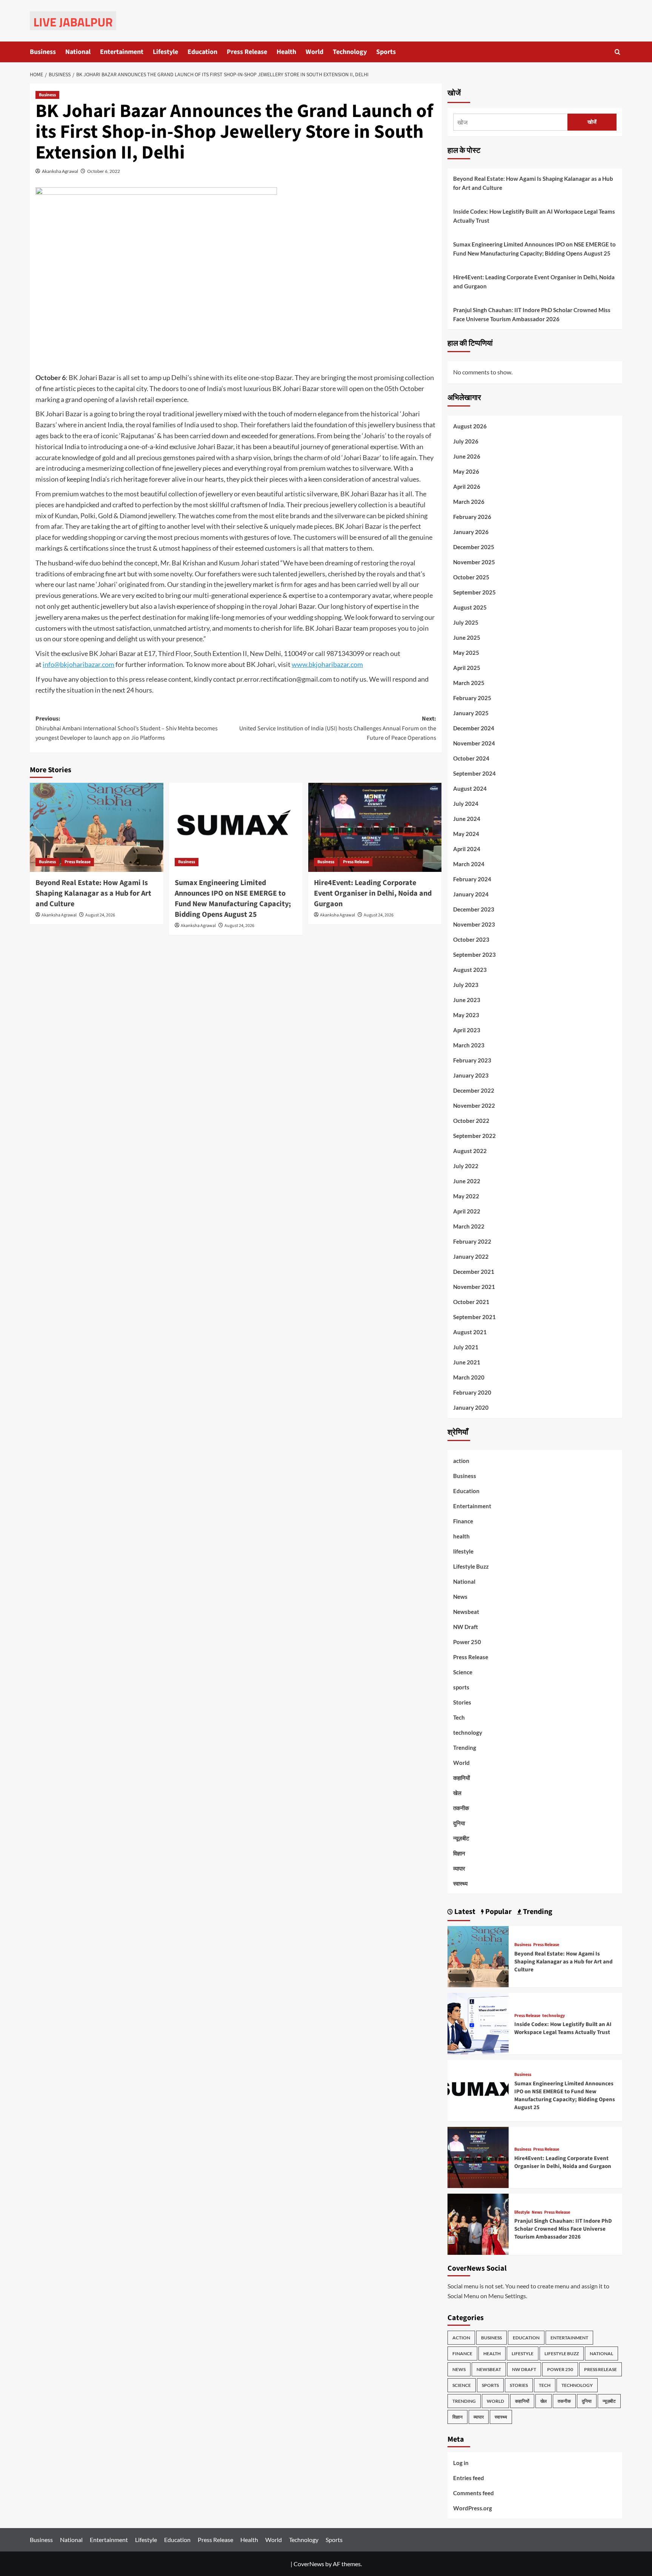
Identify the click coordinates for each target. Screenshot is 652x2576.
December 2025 (474, 547)
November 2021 (474, 1287)
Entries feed (469, 2478)
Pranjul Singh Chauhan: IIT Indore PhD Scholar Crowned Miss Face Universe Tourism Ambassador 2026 (532, 314)
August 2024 (470, 788)
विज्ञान (459, 1853)
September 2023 (474, 955)
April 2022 (467, 1211)
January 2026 (471, 532)
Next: (338, 728)
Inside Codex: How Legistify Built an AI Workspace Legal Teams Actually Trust (534, 216)
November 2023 (474, 924)
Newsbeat (466, 1612)
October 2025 (471, 577)
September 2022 (474, 1136)
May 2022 (466, 1196)
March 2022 (469, 1226)
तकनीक (461, 1808)
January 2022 (471, 1256)
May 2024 (466, 834)
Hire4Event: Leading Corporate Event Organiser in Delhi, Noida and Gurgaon (373, 893)
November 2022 (474, 1106)
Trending (465, 1748)
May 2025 (466, 653)
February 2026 (472, 517)
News (460, 1597)
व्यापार (459, 1868)
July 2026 (466, 441)
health (461, 1536)
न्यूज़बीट (461, 1838)
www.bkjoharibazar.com (327, 664)
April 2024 (467, 849)
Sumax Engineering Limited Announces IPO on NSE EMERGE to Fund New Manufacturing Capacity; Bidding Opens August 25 (233, 899)
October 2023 (471, 939)
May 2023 (466, 1015)
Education (202, 52)
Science (463, 1672)
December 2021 (474, 1272)
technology (468, 1732)
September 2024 (474, 773)
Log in (461, 2463)
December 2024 (474, 728)
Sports (386, 52)
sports (461, 1687)
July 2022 (466, 1166)
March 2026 (469, 502)
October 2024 (471, 758)
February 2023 (472, 1060)
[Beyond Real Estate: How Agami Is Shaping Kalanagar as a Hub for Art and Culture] (97, 827)
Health (286, 52)
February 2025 (472, 698)
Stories (462, 1702)
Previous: (127, 728)
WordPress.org (473, 2508)
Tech (459, 1717)
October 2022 (471, 1121)
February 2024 (472, 879)
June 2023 (467, 1000)
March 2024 (469, 864)
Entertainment (122, 52)
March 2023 (469, 1045)
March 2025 (469, 683)
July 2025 (466, 622)
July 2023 (466, 985)
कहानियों (461, 1778)
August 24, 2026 (100, 915)
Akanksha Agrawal (60, 171)
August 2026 (470, 426)
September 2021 (474, 1317)
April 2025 (467, 668)
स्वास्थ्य (460, 1883)
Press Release (247, 52)
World (314, 52)
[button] (617, 52)
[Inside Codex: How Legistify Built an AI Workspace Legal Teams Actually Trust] (478, 2023)
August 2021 (470, 1332)
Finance (463, 1521)
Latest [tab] (464, 1912)
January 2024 (471, 894)
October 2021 (471, 1302)
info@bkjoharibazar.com (78, 664)
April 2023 (467, 1030)
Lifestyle (165, 52)
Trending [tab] (537, 1912)
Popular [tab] (498, 1912)
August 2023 (470, 970)
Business (43, 52)
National (78, 52)
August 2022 (470, 1151)
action (461, 1461)
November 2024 (474, 743)
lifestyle (463, 1551)
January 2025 (471, 713)
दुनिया (459, 1823)
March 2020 (469, 1377)
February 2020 (472, 1392)
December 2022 (474, 1090)
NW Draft (466, 1627)
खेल (457, 1793)
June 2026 (467, 456)
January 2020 (471, 1407)
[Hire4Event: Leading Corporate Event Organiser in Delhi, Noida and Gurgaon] (375, 827)
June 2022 (467, 1181)
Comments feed (474, 2493)
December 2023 (474, 909)
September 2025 (474, 592)
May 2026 (466, 471)
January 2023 (471, 1075)
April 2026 (467, 487)
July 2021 (466, 1347)
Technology (350, 52)
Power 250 (467, 1642)
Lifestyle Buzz (471, 1566)
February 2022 (472, 1241)
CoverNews (309, 2564)
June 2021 (467, 1362)
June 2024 (467, 819)
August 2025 (470, 607)
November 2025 (474, 562)
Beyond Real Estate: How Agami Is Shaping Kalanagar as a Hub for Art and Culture (93, 893)
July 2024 (466, 804)
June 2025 (467, 637)
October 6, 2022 (104, 171)
